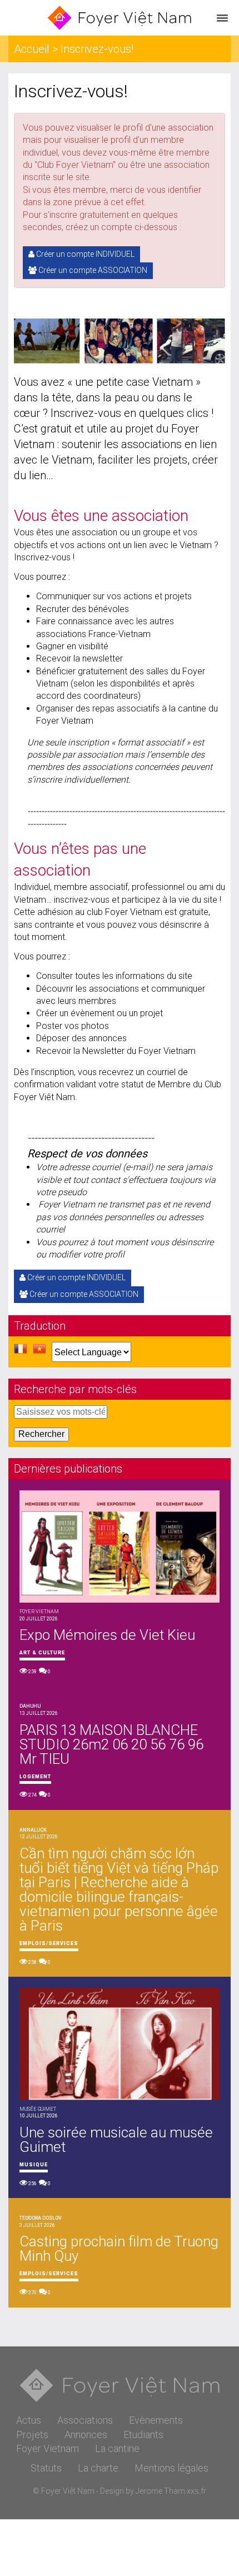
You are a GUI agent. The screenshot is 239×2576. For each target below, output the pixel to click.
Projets (32, 2435)
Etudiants (143, 2435)
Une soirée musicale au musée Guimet (116, 2140)
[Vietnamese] (39, 1352)
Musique (34, 2165)
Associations (85, 2420)
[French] (21, 1352)
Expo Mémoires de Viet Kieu (107, 1635)
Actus (29, 2420)
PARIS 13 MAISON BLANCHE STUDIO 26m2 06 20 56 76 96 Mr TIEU (111, 1744)
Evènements (156, 2420)
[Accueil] (120, 18)
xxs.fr (196, 2491)
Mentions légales (171, 2468)
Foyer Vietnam (48, 2448)
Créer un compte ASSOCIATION (92, 270)
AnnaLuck (33, 1830)
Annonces (86, 2435)
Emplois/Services (49, 1943)
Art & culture (42, 1653)
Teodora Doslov (41, 2218)
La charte (98, 2468)
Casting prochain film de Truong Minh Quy (119, 2249)
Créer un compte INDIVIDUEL (84, 254)
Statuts (46, 2468)
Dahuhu (30, 1706)
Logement (35, 1777)
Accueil (32, 49)
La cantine (117, 2448)
